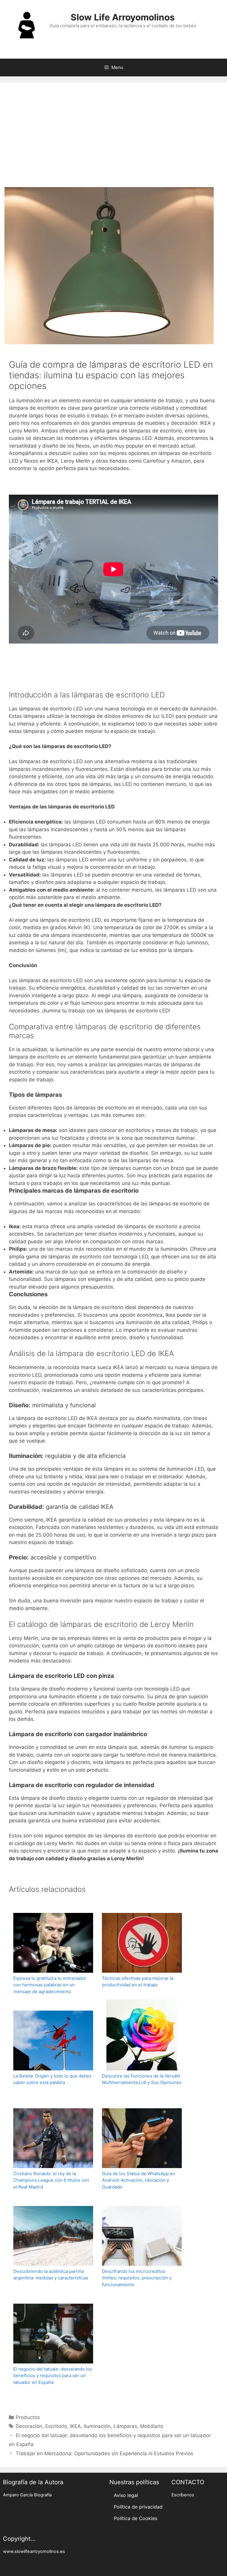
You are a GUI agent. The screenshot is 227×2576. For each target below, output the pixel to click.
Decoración (29, 2426)
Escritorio (56, 2426)
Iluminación (97, 2426)
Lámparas (125, 2426)
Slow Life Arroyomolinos (123, 17)
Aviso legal (126, 2495)
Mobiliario (152, 2426)
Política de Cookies (136, 2518)
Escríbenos (183, 2495)
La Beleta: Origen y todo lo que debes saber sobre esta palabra (52, 2079)
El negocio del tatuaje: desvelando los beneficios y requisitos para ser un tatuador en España (53, 2376)
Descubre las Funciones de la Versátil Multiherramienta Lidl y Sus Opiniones (142, 2079)
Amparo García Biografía (27, 2495)
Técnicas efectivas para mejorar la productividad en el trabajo (138, 1982)
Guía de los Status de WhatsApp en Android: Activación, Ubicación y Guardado (139, 2180)
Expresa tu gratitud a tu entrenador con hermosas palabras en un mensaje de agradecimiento (50, 1985)
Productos (28, 2417)
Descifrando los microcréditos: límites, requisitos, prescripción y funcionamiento (137, 2278)
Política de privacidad (138, 2507)
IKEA (76, 2426)
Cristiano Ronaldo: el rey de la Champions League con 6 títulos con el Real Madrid (51, 2180)
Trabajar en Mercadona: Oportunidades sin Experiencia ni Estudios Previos (104, 2453)
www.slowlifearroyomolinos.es (34, 2551)
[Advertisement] (113, 136)
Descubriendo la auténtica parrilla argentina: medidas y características (51, 2275)
